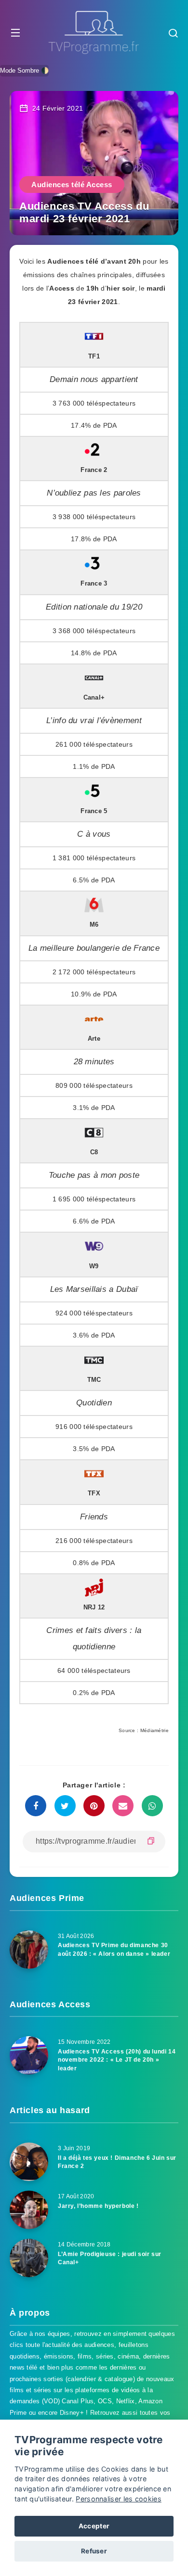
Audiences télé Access (72, 185)
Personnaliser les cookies (119, 2499)
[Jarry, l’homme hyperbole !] (29, 2210)
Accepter (94, 2526)
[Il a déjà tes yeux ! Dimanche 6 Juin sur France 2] (29, 2162)
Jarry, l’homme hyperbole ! (98, 2206)
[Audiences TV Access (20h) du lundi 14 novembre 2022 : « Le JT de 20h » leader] (29, 2055)
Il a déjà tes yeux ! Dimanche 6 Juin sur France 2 (117, 2162)
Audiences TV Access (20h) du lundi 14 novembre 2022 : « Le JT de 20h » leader (117, 2060)
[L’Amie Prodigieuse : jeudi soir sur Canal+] (29, 2258)
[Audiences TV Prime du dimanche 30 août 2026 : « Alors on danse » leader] (29, 1950)
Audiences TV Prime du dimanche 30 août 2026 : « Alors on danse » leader (114, 1949)
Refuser (94, 2551)
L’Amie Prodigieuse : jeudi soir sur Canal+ (110, 2258)
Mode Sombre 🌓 (24, 70)
